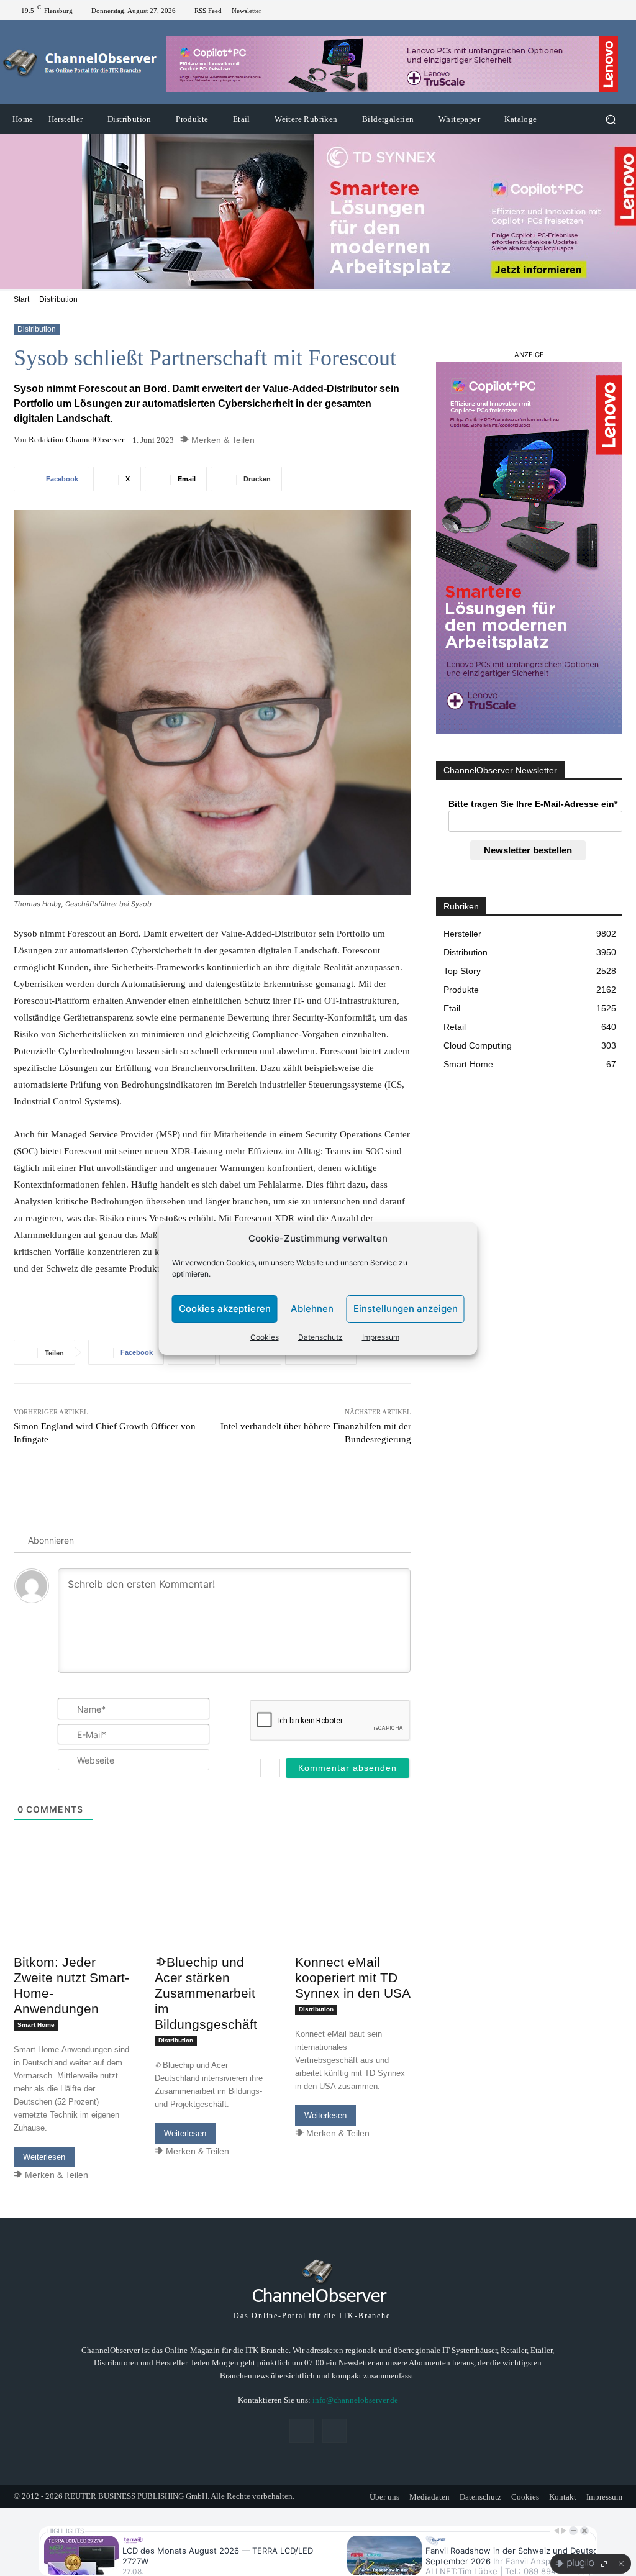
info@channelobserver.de (355, 2400)
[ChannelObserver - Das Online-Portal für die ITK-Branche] (80, 63)
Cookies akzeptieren (225, 1308)
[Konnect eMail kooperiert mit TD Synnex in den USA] (353, 1919)
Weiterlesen (44, 2157)
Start (21, 299)
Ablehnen (312, 1308)
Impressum (381, 1337)
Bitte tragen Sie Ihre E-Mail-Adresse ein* (533, 804)
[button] (610, 120)
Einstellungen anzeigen (406, 1308)
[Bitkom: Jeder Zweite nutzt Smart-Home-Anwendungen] (72, 1919)
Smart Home (36, 2025)
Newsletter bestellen (528, 850)
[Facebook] (602, 11)
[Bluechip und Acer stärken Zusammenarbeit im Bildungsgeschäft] (213, 1919)
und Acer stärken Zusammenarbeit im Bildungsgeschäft (206, 1993)
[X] (617, 11)
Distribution (58, 299)
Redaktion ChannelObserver (76, 439)
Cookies (265, 1337)
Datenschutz (320, 1337)
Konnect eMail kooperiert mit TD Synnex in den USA (353, 1978)
